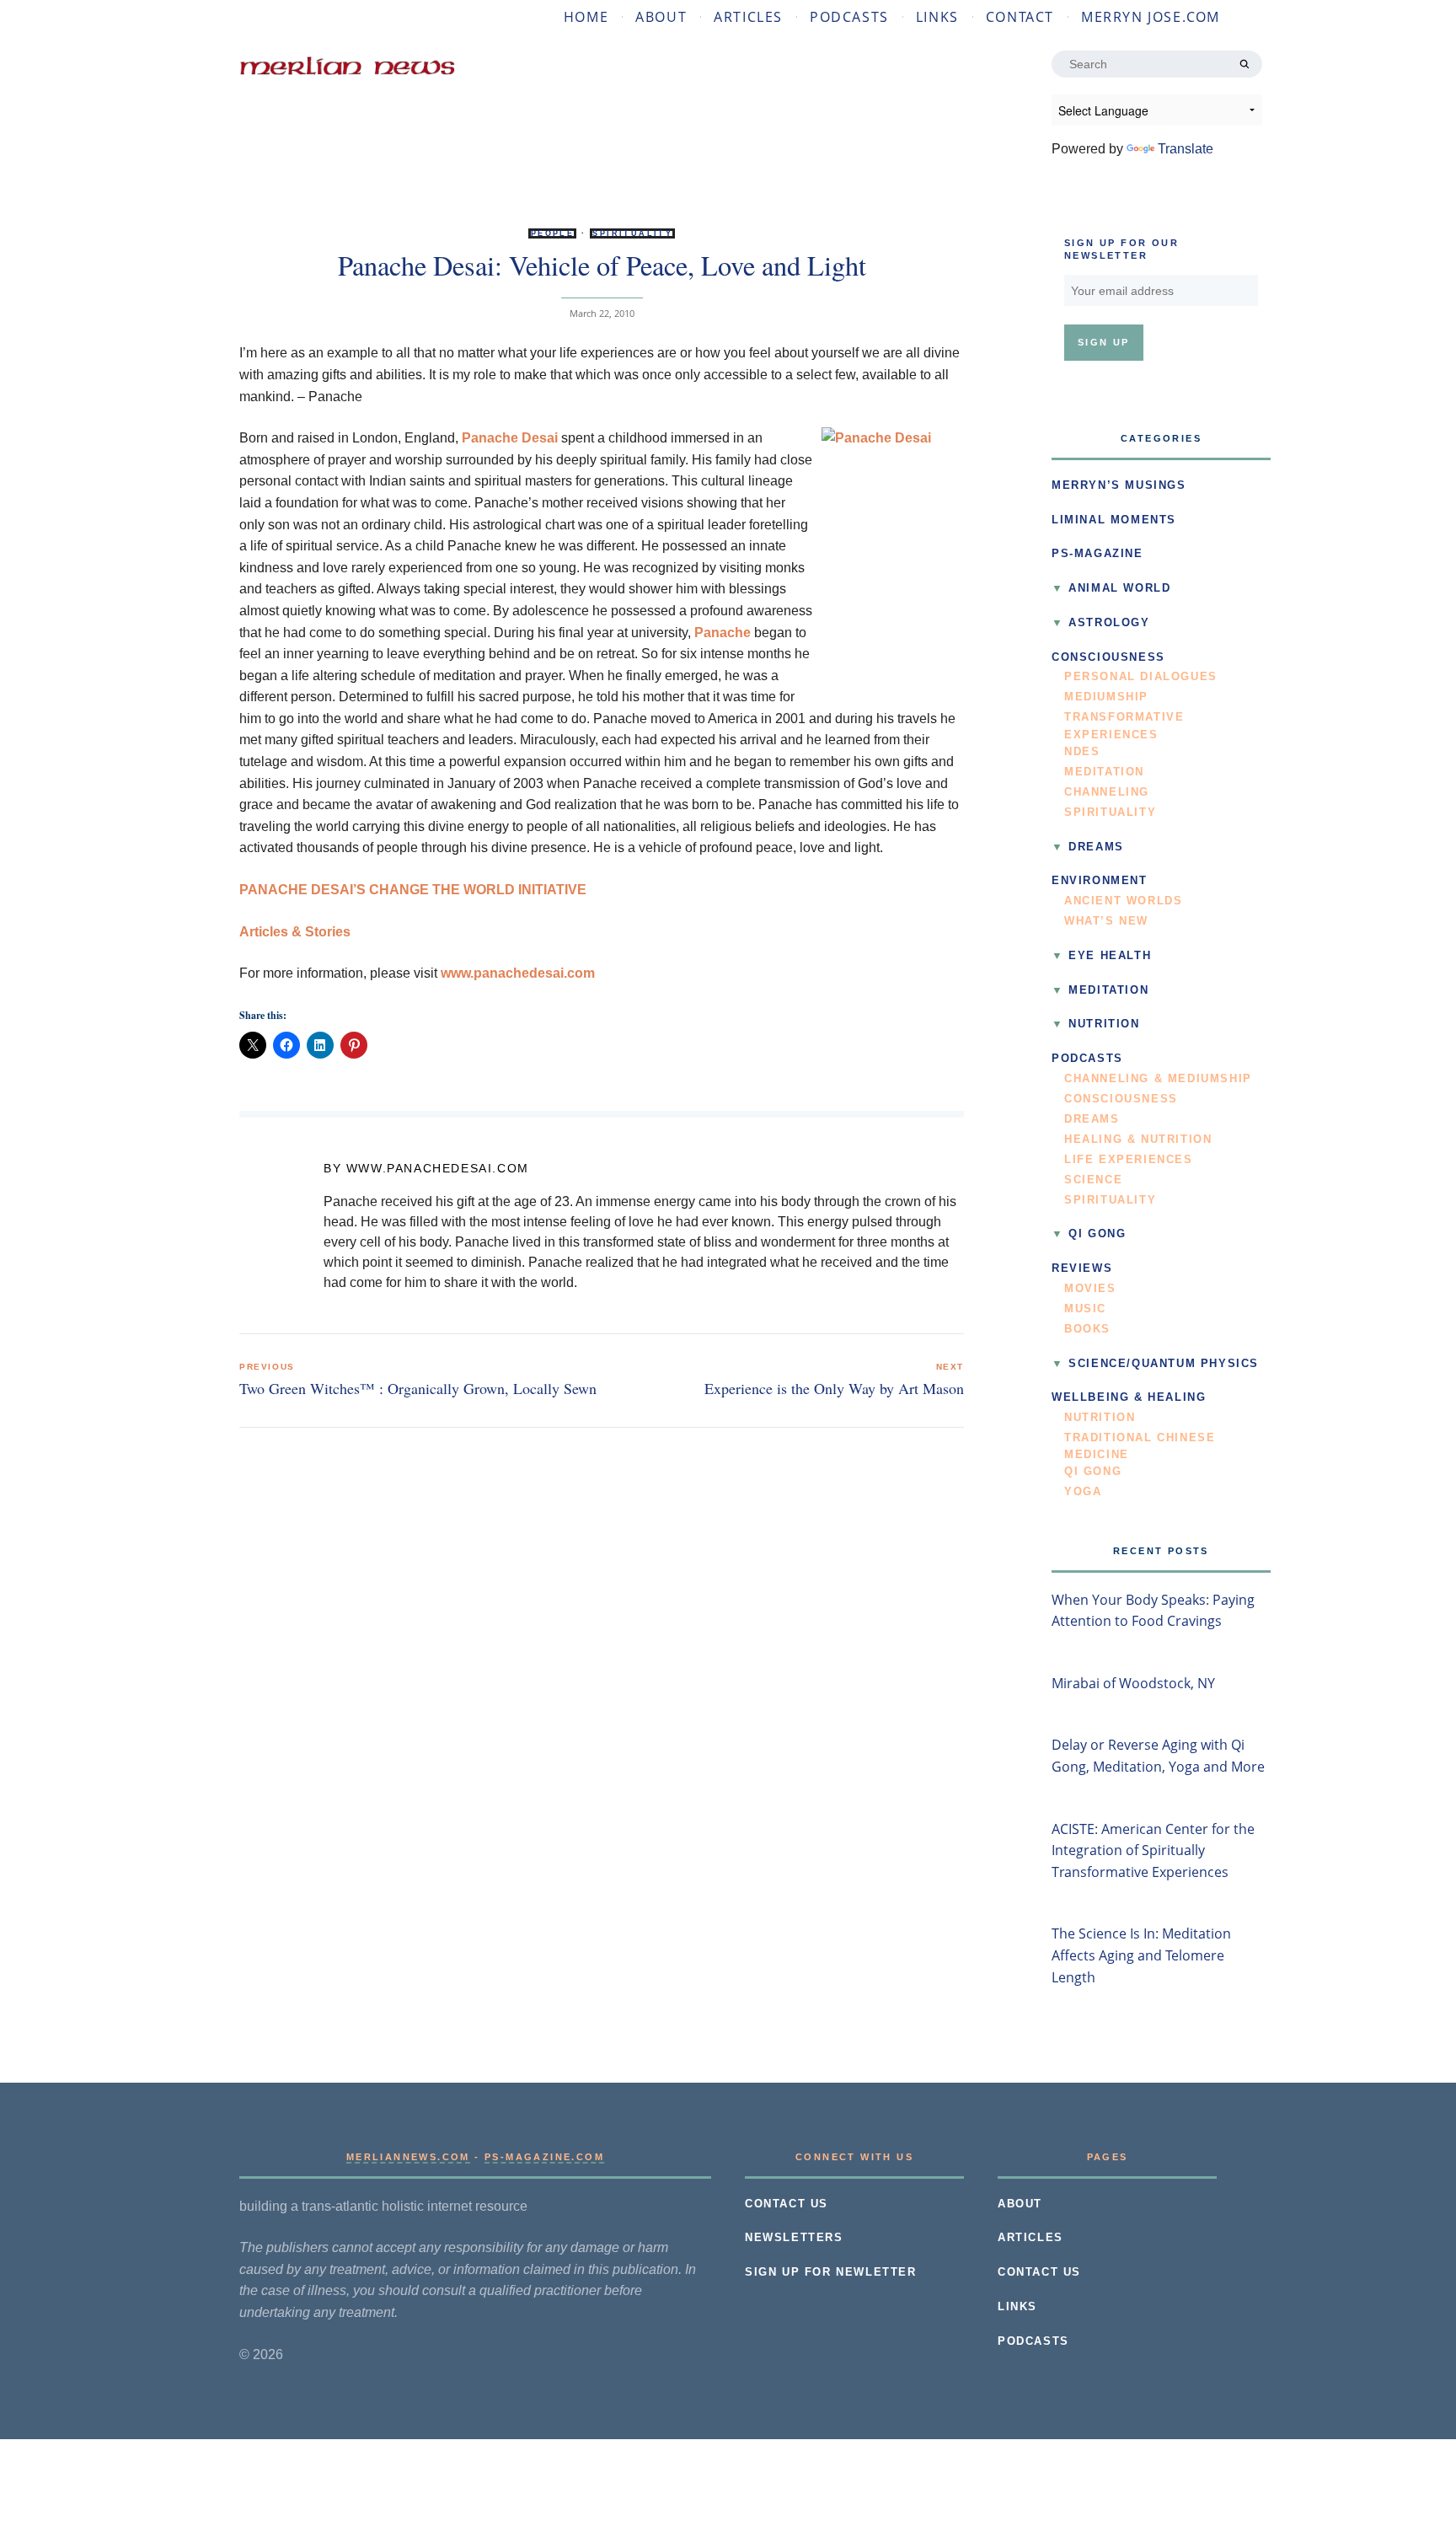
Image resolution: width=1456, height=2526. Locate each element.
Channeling (1107, 792)
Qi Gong (1097, 1234)
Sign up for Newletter (831, 2272)
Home (586, 17)
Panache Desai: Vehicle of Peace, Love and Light (602, 265)
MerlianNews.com (408, 2157)
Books (1087, 1329)
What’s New (1106, 921)
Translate (1186, 149)
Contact (1020, 17)
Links (937, 17)
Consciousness (1108, 657)
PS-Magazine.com (544, 2157)
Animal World (1119, 588)
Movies (1090, 1289)
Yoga (1083, 1492)
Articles (748, 17)
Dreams (1096, 847)
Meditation (1104, 772)
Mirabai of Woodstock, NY (1133, 1683)
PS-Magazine (1097, 554)
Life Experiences (1129, 1160)
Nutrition (1104, 1024)
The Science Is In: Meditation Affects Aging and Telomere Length (1141, 1955)
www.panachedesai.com (518, 973)
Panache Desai (510, 438)
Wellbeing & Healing (1129, 1397)
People (552, 233)
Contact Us (787, 2204)
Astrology (1109, 623)
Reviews (1082, 1268)
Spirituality (632, 233)
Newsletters (794, 2238)
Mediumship (1106, 697)
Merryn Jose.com (1151, 17)
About (661, 17)
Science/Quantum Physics (1164, 1364)
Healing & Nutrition (1138, 1140)
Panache (723, 633)
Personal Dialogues (1141, 677)
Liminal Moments (1114, 520)
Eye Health (1110, 956)
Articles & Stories (295, 932)
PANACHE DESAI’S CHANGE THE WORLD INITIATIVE (413, 890)
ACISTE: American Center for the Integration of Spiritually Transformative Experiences (1153, 1850)
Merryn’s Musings (1119, 485)
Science (1093, 1180)
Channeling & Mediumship (1158, 1079)
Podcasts (849, 17)
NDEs (1082, 752)
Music (1085, 1309)
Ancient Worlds (1123, 901)
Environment (1100, 881)
